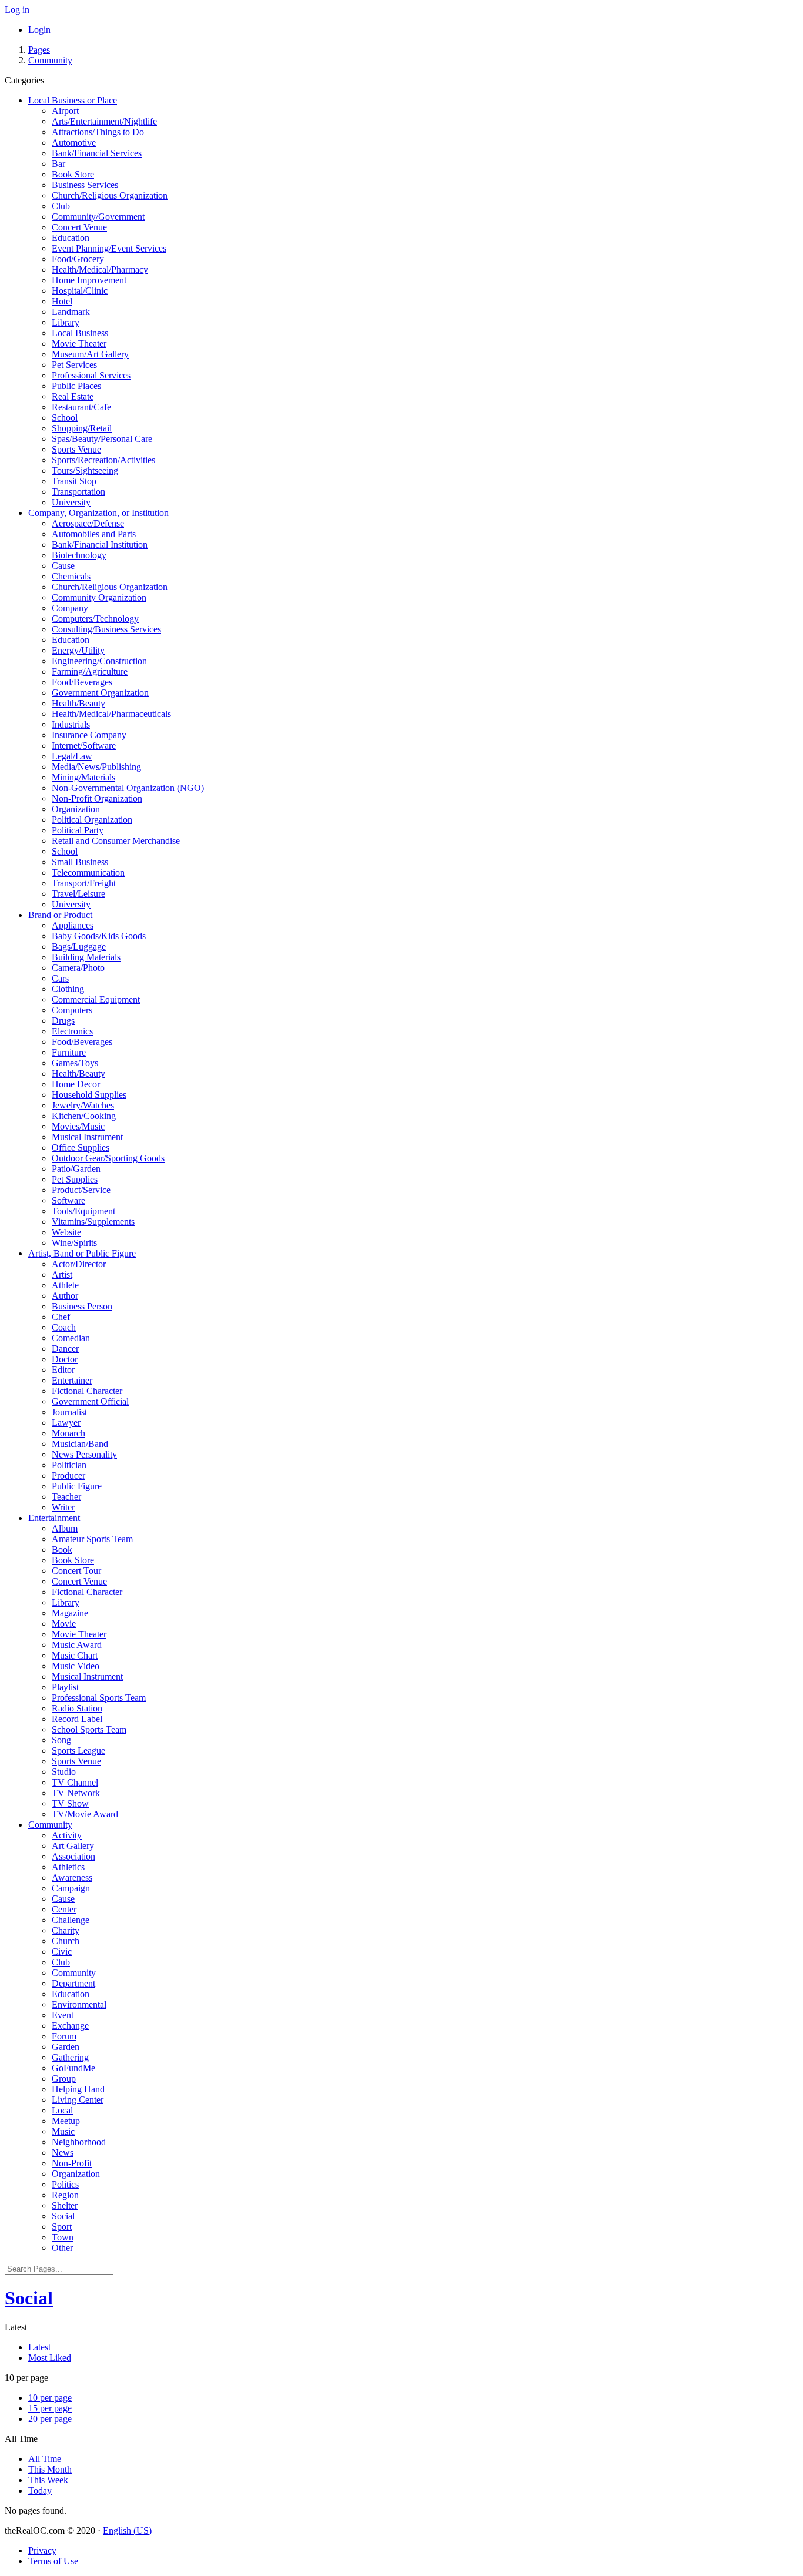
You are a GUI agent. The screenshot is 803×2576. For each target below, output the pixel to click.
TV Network (76, 1793)
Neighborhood (79, 2142)
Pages (39, 50)
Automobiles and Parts (94, 534)
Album (65, 1528)
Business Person (82, 1306)
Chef (61, 1317)
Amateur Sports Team (92, 1539)
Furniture (69, 1052)
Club (61, 206)
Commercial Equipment (96, 999)
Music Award (77, 1645)
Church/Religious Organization (110, 195)
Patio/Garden (76, 1169)
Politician (69, 1465)
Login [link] (39, 30)
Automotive (74, 143)
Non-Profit (72, 2163)
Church (66, 1941)
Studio (64, 1772)
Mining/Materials (83, 777)
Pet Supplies (75, 1179)
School (65, 418)
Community (50, 60)
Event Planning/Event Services (109, 248)
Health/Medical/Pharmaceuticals (111, 714)
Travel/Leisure (78, 894)
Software (68, 1200)
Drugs (63, 1021)
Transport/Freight (84, 883)
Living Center (78, 2100)
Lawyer (66, 1423)
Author (65, 1296)
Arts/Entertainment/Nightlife (104, 121)
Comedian (71, 1338)
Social (63, 2216)
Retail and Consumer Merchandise (116, 841)
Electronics (72, 1031)
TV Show (70, 1803)
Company (70, 608)
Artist (62, 1274)
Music (63, 2131)
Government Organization (100, 693)
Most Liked (50, 2358)
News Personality (84, 1454)
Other (62, 2248)
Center (64, 1909)
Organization (76, 809)
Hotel (62, 301)
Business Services (85, 185)
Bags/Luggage (79, 947)
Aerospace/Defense (88, 523)
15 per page (50, 2408)
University (71, 502)
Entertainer (72, 1380)
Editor (63, 1370)
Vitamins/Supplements (93, 1222)
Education (71, 238)
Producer (68, 1475)
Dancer (65, 1349)
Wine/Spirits (74, 1243)
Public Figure (77, 1486)
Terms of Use (53, 2561)
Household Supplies (89, 1095)
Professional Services (91, 375)
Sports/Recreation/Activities (103, 460)
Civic (62, 1952)
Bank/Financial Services (97, 153)
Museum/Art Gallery (90, 354)
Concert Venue (79, 227)
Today (40, 2490)
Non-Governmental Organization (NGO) (128, 788)
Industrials (71, 724)
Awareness (72, 1877)
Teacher (66, 1497)
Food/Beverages (82, 682)
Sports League (78, 1751)
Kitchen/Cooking (84, 1116)
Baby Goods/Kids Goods (99, 936)
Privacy (42, 2550)
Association (73, 1856)
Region (65, 2195)
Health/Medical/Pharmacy (100, 269)
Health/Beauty (78, 703)
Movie (64, 1624)
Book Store (73, 174)
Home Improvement (89, 280)
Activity (67, 1835)
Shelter (65, 2205)
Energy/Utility (78, 650)
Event (63, 2015)
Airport (65, 111)
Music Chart (75, 1655)
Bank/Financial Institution (100, 545)
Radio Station (77, 1708)
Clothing (68, 989)
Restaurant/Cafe (81, 407)
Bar (58, 164)
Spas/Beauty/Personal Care (102, 439)
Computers (72, 1010)
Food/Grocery (78, 259)
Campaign (71, 1888)
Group (64, 2078)
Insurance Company (89, 735)
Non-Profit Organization (97, 798)
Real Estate (73, 396)
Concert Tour (76, 1571)
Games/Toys (75, 1063)
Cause (63, 566)
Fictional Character (87, 1391)
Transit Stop (74, 481)
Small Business (80, 862)
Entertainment (54, 1518)
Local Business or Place (73, 100)
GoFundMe (73, 2068)
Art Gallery (73, 1846)
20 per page (50, 2419)
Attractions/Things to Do (98, 132)
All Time (45, 2459)
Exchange (70, 2026)
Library (66, 322)
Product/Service (81, 1190)
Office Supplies (81, 1148)
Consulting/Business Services (106, 629)
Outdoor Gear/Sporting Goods (108, 1158)
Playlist (65, 1687)
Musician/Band (80, 1444)
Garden (66, 2047)
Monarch (68, 1433)
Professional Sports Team (99, 1698)
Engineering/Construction (99, 661)
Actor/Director (79, 1264)
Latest (39, 2347)
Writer (63, 1507)
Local (62, 2110)
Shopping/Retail (82, 428)
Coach (64, 1327)
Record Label (77, 1719)
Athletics (68, 1867)
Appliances (73, 925)
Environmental (79, 2004)
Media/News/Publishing (96, 767)
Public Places (76, 386)
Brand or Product (60, 915)
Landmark (71, 312)
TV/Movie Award (85, 1814)
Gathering (70, 2057)
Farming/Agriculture (90, 671)
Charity (66, 1930)
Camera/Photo (78, 968)
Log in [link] (17, 10)
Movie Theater (79, 344)
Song (61, 1740)
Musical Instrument (87, 1137)
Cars (60, 978)
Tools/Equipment (83, 1211)
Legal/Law (72, 756)
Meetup (66, 2121)
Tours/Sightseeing (85, 470)
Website (66, 1232)
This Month (50, 2469)
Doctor (65, 1359)
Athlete (65, 1285)
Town (63, 2237)
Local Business (80, 333)
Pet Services (74, 365)
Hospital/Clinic (80, 291)
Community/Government (98, 217)
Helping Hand (78, 2089)
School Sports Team (89, 1729)
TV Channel (75, 1782)
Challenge (71, 1920)
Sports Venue (76, 449)
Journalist (69, 1412)
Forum (64, 2036)
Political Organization (92, 820)
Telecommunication (88, 872)
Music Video (76, 1666)
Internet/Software (84, 746)
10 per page (50, 2398)
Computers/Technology (95, 619)
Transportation (78, 492)
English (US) (127, 2530)
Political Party (78, 830)
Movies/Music (78, 1126)
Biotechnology (79, 555)
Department (73, 1983)
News (63, 2153)
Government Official (90, 1401)
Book (62, 1550)
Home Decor (76, 1084)
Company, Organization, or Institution (98, 513)
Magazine (70, 1613)
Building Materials (86, 957)
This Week (48, 2480)
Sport (62, 2227)
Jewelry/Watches (83, 1105)
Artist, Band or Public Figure (82, 1253)
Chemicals (71, 576)
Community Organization (99, 597)
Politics (65, 2184)
